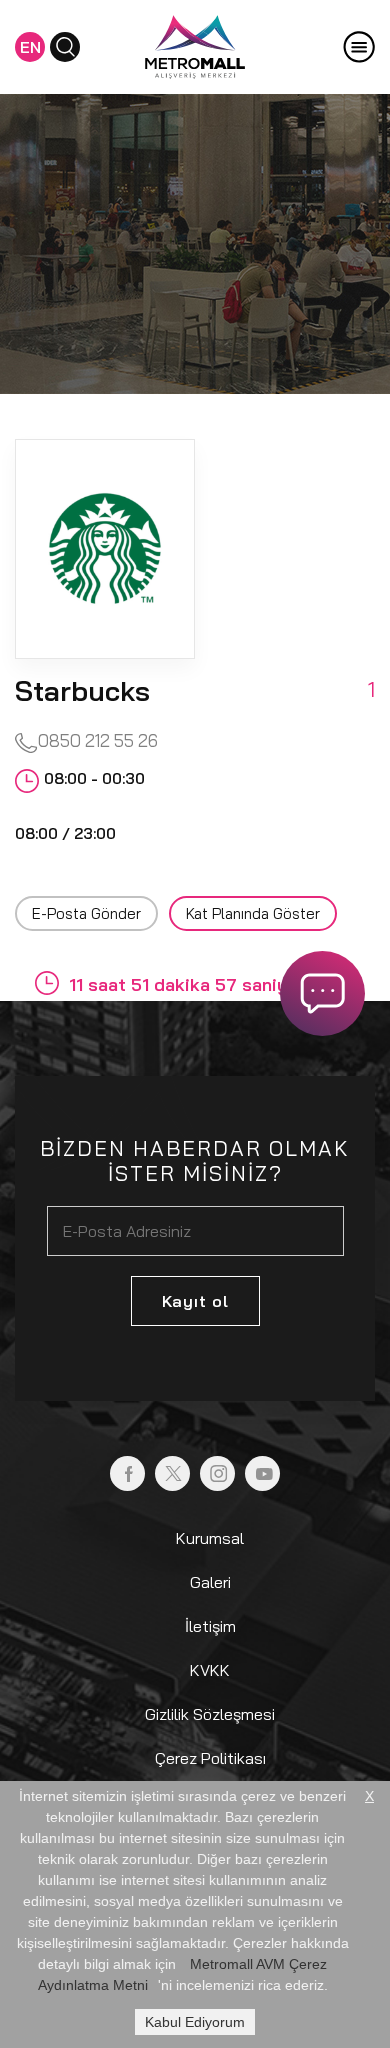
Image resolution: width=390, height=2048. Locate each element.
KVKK (210, 1670)
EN (30, 47)
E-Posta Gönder (86, 913)
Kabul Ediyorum (195, 2022)
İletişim (210, 1626)
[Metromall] (195, 45)
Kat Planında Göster (253, 913)
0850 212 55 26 (98, 740)
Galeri (210, 1582)
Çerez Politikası (210, 1758)
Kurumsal (210, 1538)
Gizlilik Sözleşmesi (210, 1714)
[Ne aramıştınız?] (65, 47)
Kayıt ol (195, 1301)
